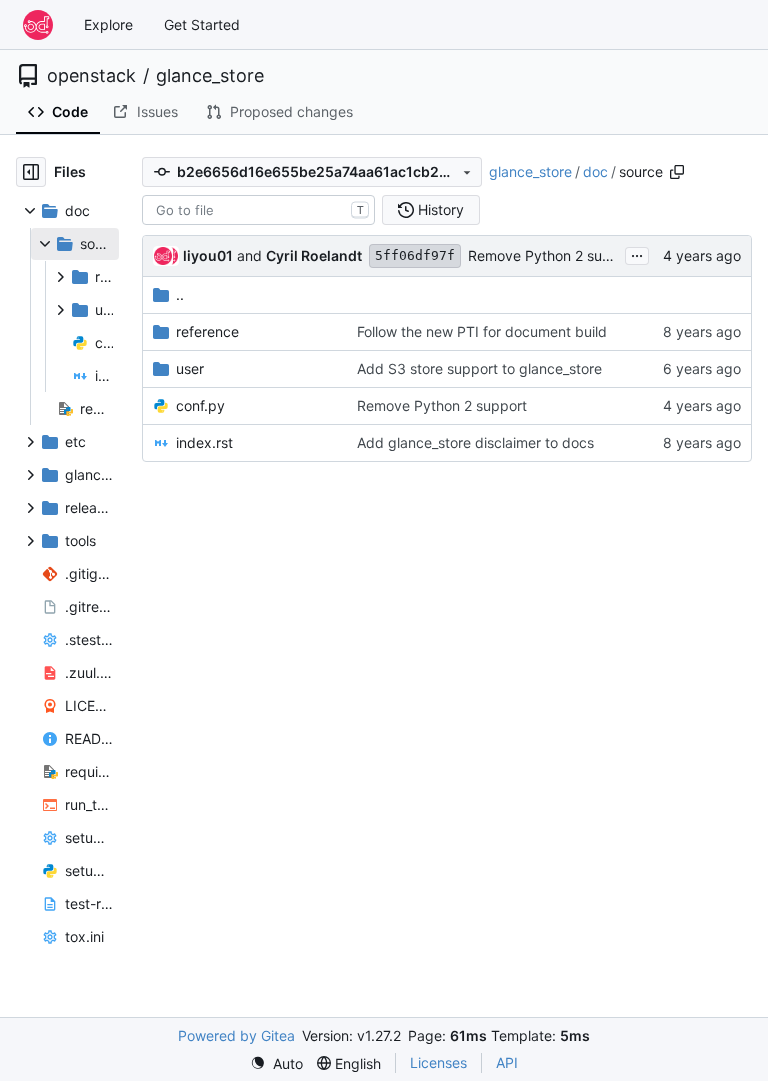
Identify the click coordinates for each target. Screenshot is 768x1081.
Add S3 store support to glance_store (479, 368)
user (190, 368)
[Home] (38, 25)
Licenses (438, 1062)
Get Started (202, 24)
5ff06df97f (415, 255)
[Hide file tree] (31, 172)
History (441, 209)
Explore (108, 24)
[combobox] (258, 210)
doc (595, 171)
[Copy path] (677, 172)
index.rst (204, 442)
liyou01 (208, 255)
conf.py (200, 405)
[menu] (276, 1063)
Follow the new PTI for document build (482, 331)
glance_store (210, 76)
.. (180, 294)
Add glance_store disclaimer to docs (475, 442)
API (507, 1062)
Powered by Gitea (236, 1035)
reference (207, 331)
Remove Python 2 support (553, 255)
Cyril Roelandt (314, 255)
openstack (91, 76)
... (637, 253)
